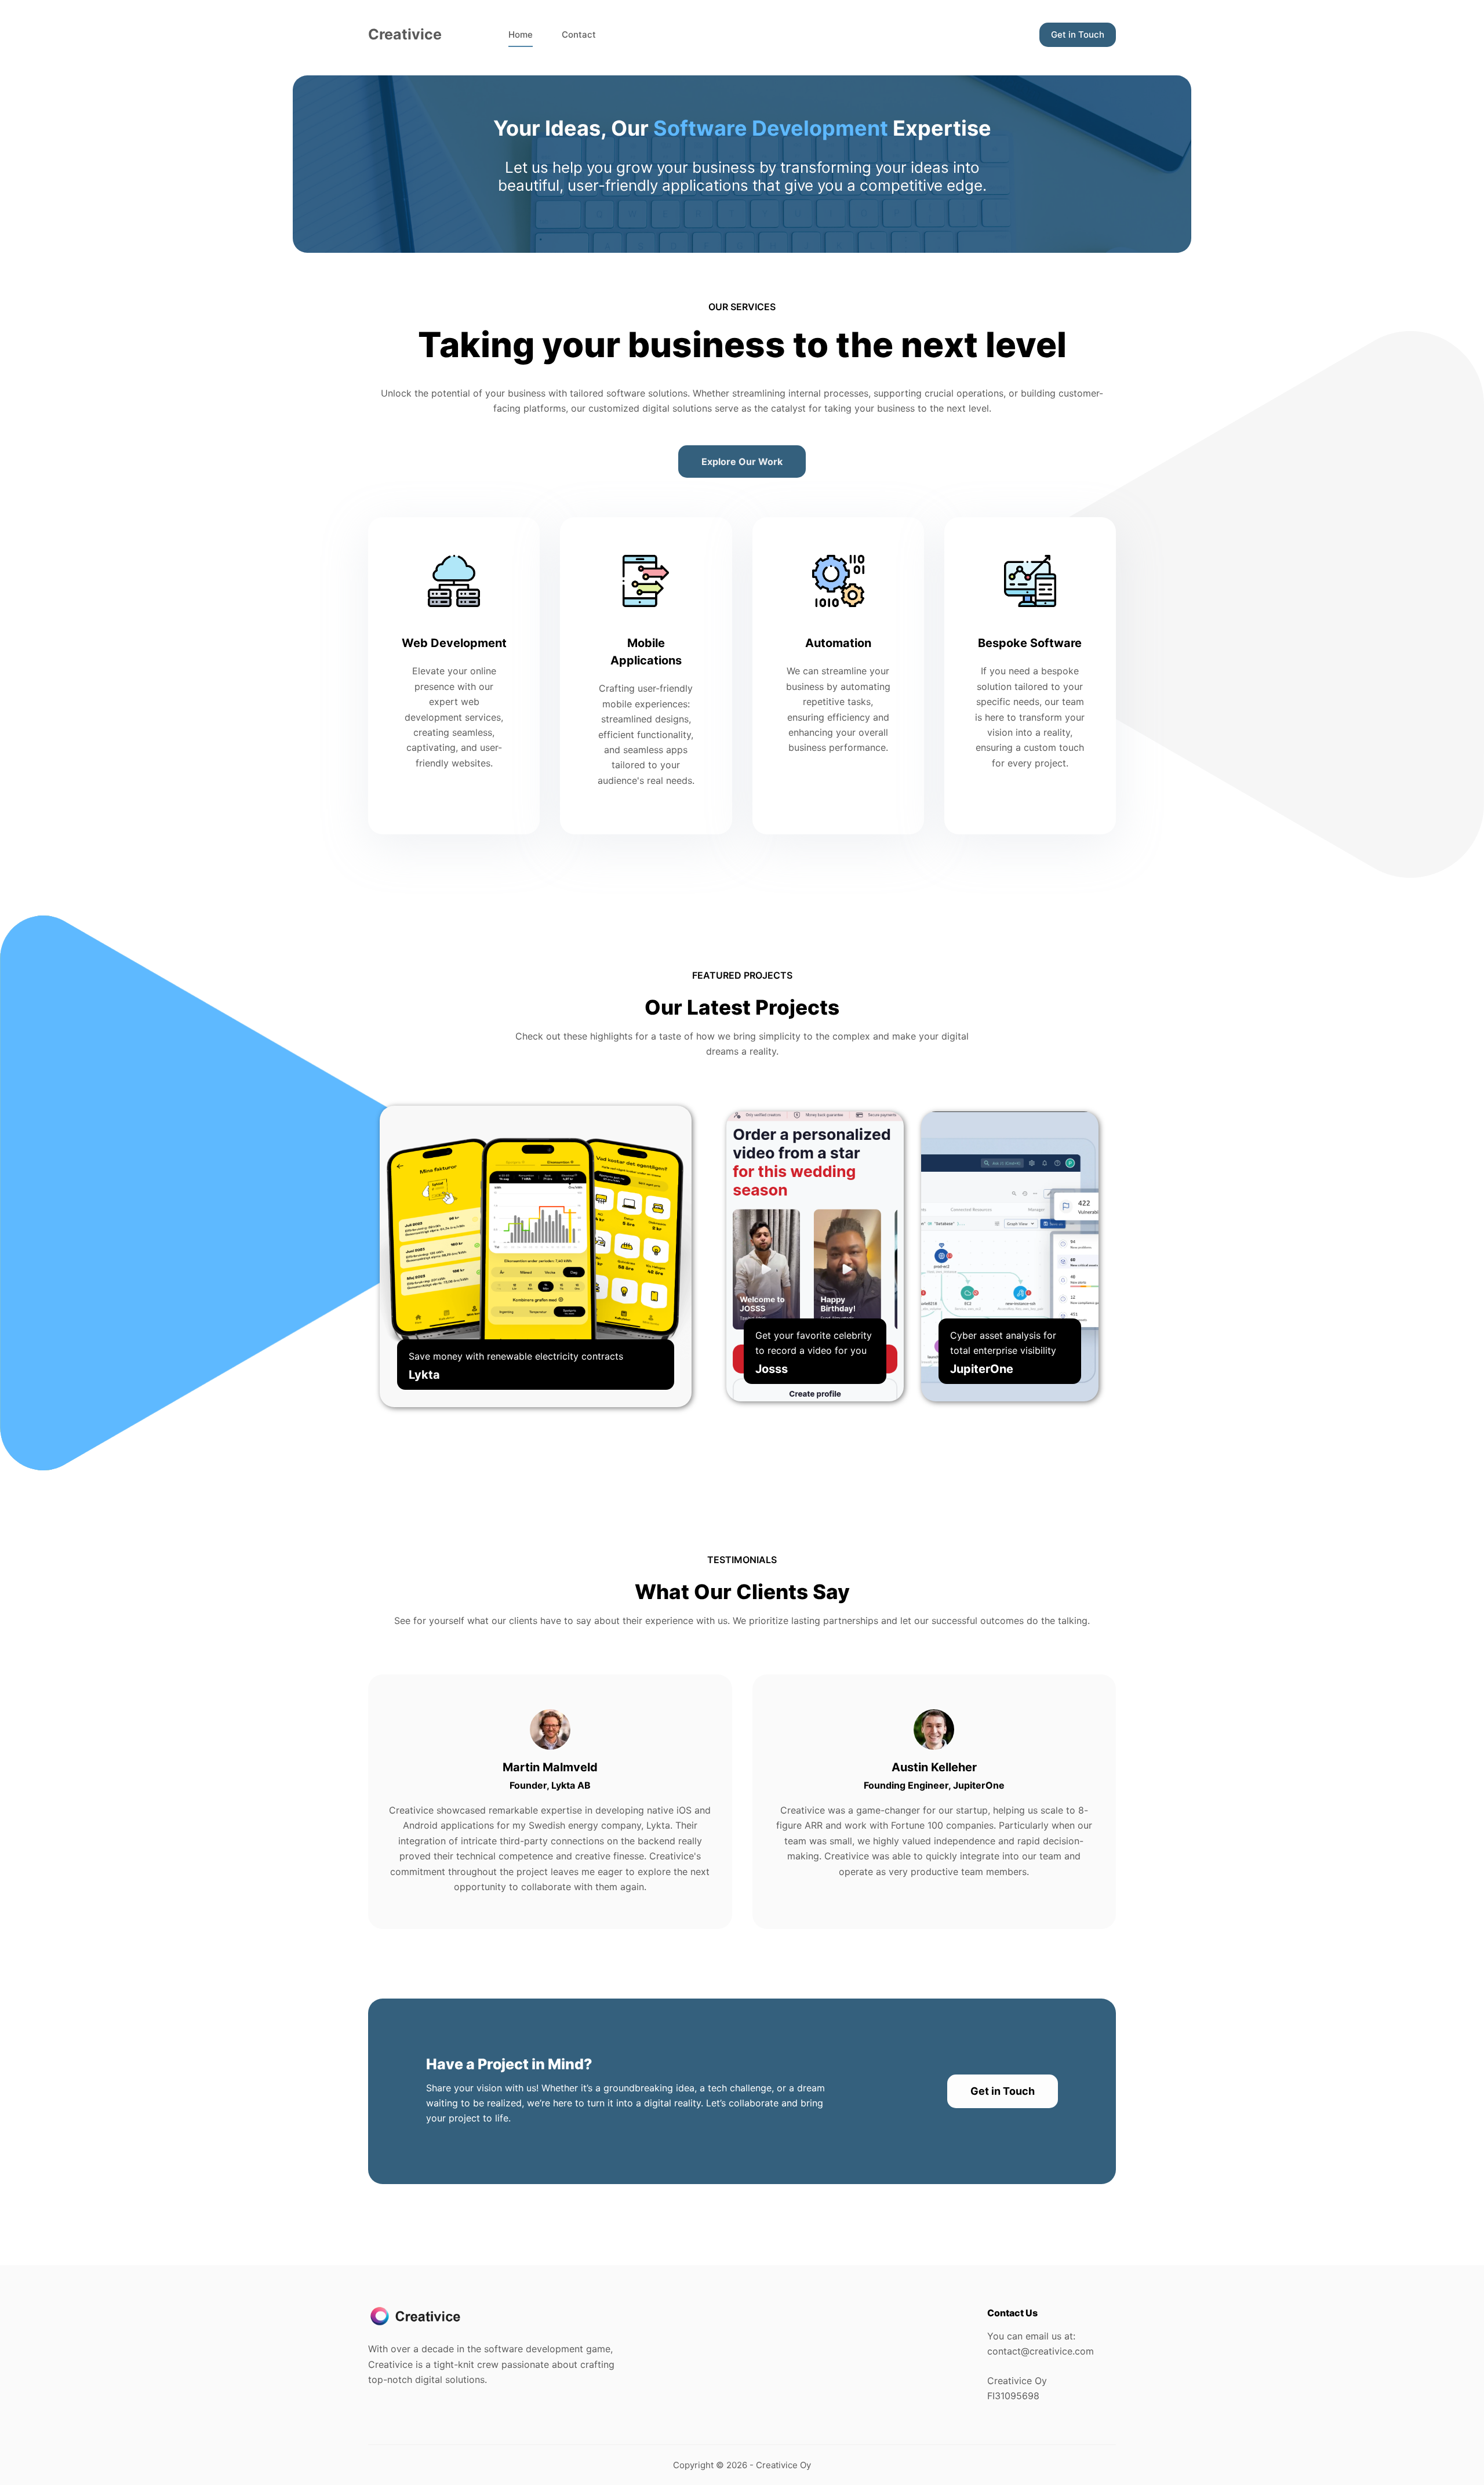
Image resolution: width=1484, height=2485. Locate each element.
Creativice (405, 34)
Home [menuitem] (521, 34)
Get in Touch (1078, 34)
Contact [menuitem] (579, 34)
